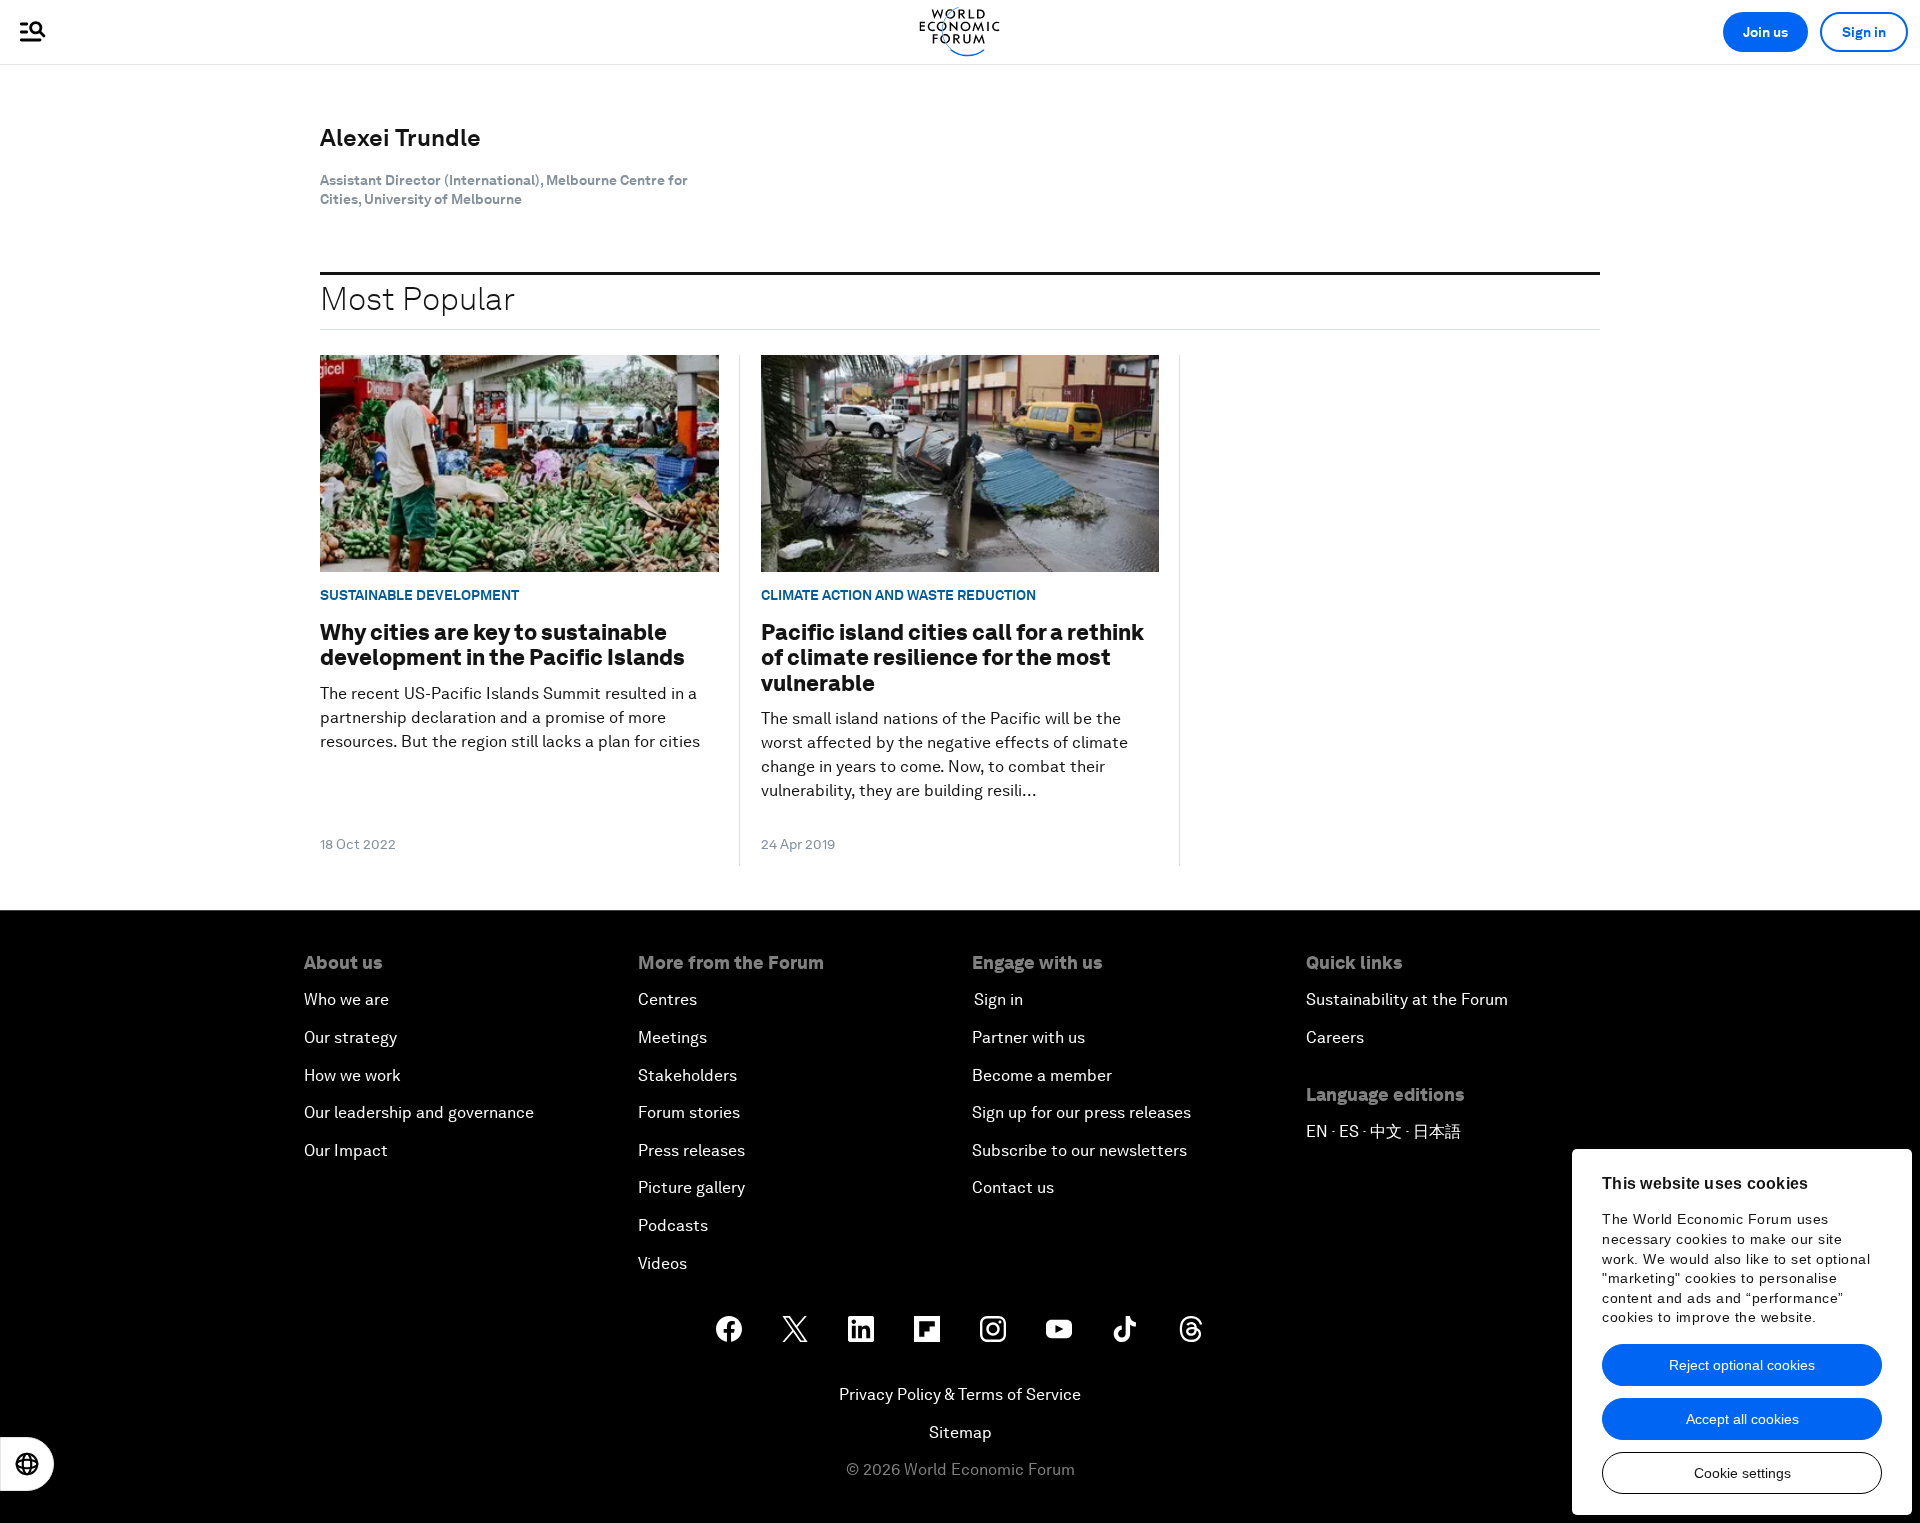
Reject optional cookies (1742, 1365)
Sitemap (960, 1432)
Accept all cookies (1742, 1419)
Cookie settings (1742, 1473)
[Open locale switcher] (27, 1464)
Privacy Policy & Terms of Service (960, 1394)
